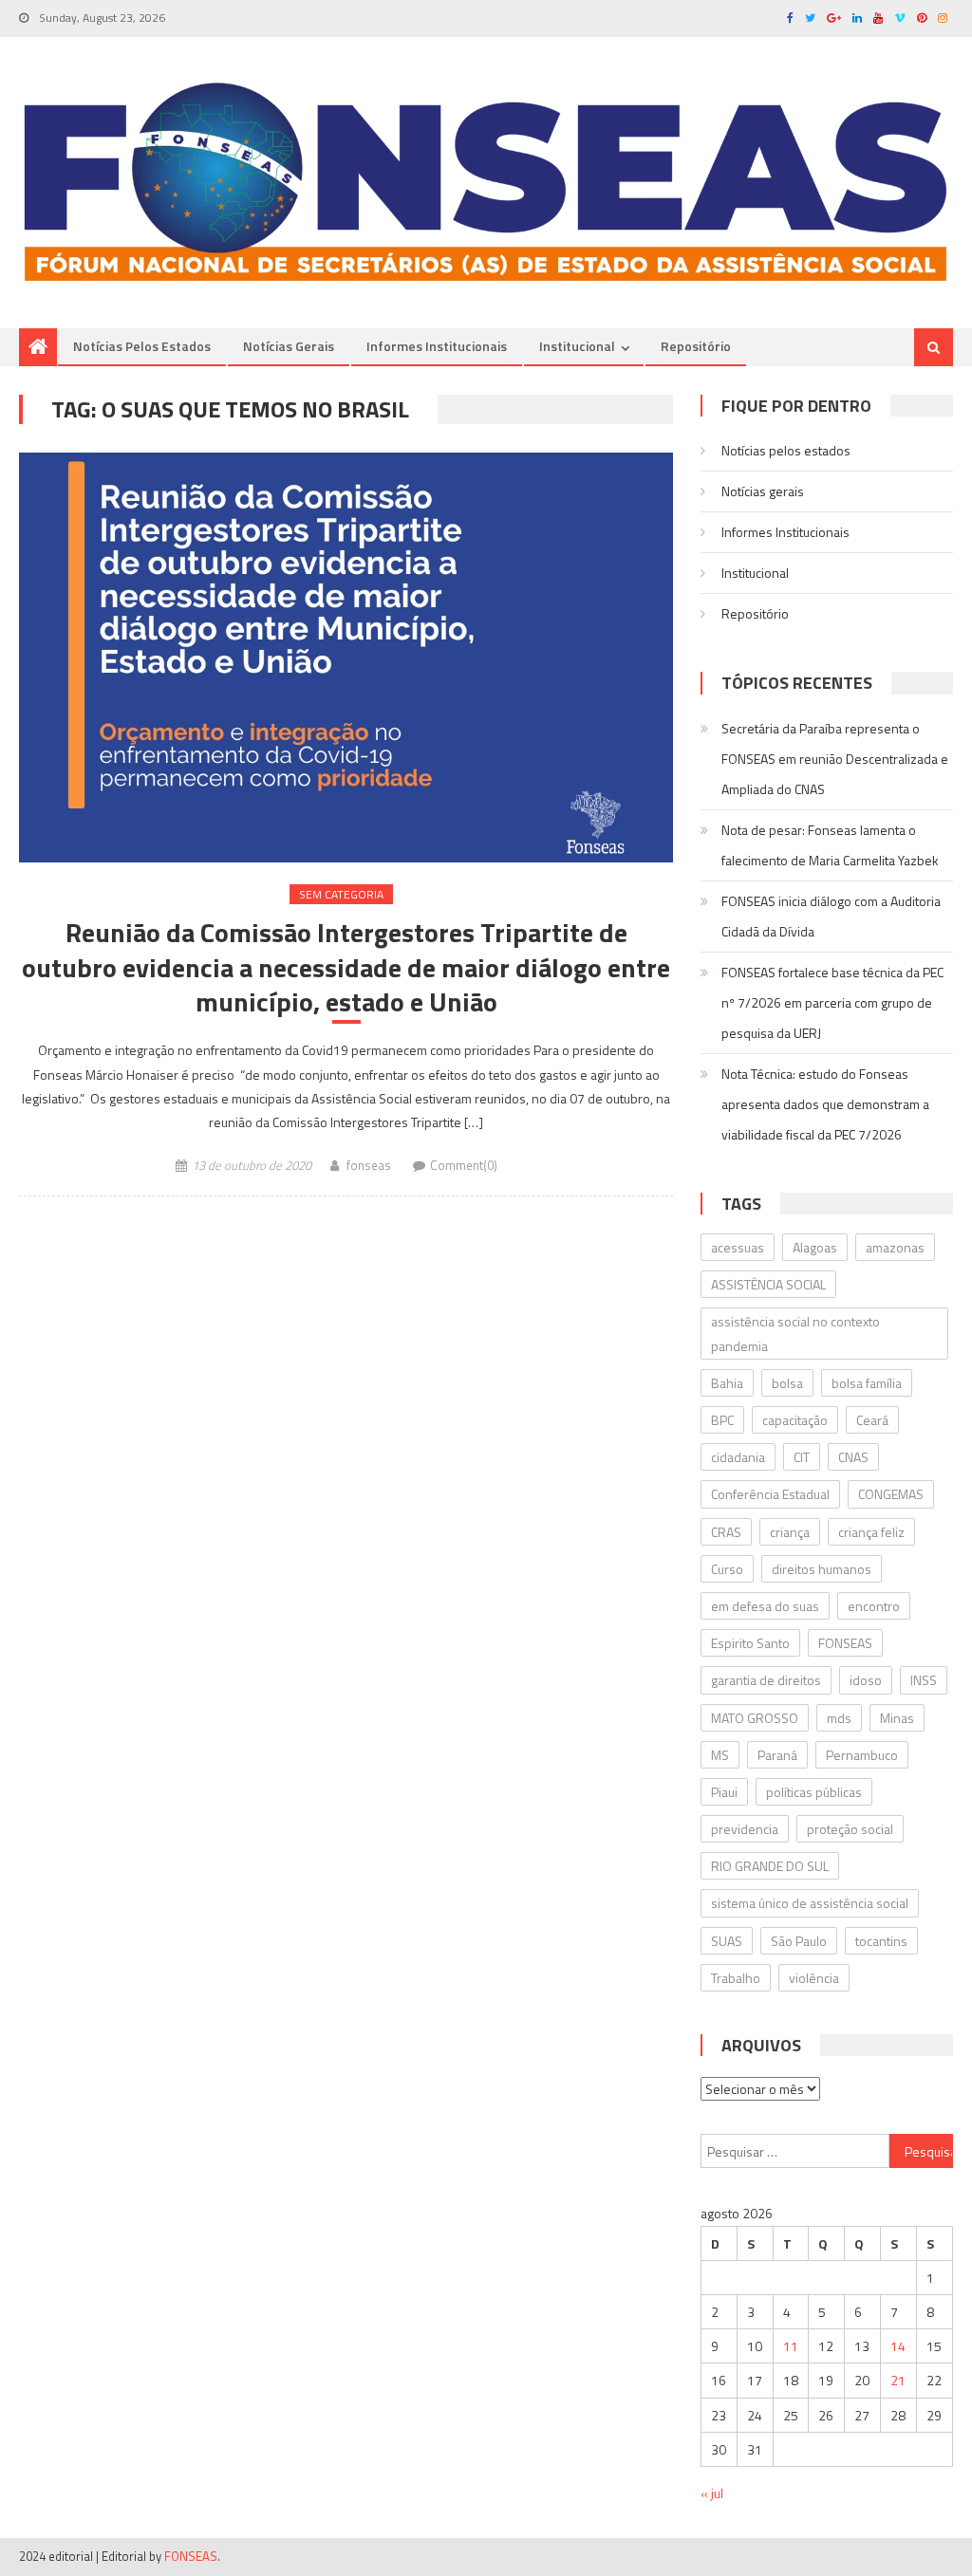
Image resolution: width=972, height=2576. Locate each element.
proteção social (850, 1829)
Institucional (577, 346)
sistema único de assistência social (810, 1903)
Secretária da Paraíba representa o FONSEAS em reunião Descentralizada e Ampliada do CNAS (835, 759)
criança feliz (871, 1532)
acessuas (738, 1247)
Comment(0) (464, 1165)
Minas (897, 1718)
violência (814, 1978)
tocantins (881, 1941)
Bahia (727, 1383)
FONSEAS (845, 1643)
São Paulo (799, 1941)
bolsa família (867, 1383)
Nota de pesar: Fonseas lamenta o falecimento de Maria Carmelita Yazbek (830, 845)
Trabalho (736, 1978)
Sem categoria (341, 894)
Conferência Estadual (770, 1494)
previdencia (745, 1829)
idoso (866, 1680)
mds (839, 1718)
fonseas (369, 1165)
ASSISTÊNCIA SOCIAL (768, 1284)
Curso (727, 1569)
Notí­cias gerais (289, 346)
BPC (722, 1420)
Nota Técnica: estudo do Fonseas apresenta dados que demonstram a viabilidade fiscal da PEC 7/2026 (825, 1104)
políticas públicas (814, 1792)
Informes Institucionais (437, 346)
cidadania (738, 1457)
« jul (712, 2493)
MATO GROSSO (755, 1718)
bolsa (787, 1383)
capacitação (795, 1420)
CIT (802, 1457)
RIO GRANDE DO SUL (770, 1866)
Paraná (777, 1755)
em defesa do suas (765, 1606)
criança (790, 1532)
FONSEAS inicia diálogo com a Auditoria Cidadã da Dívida (831, 916)
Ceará (872, 1420)
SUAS (727, 1941)
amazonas (895, 1247)
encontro (874, 1606)
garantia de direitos (766, 1680)
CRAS (726, 1532)
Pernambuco (862, 1755)
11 (791, 2346)
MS (720, 1755)
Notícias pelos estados (142, 346)
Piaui (724, 1792)
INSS (924, 1680)
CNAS (853, 1457)
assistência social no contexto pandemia (795, 1333)
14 (898, 2346)
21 (898, 2380)
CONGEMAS (891, 1494)
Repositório (696, 346)
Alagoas (815, 1247)
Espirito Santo (750, 1643)
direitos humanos (822, 1569)
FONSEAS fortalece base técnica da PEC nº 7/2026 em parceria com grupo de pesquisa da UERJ (832, 1002)
